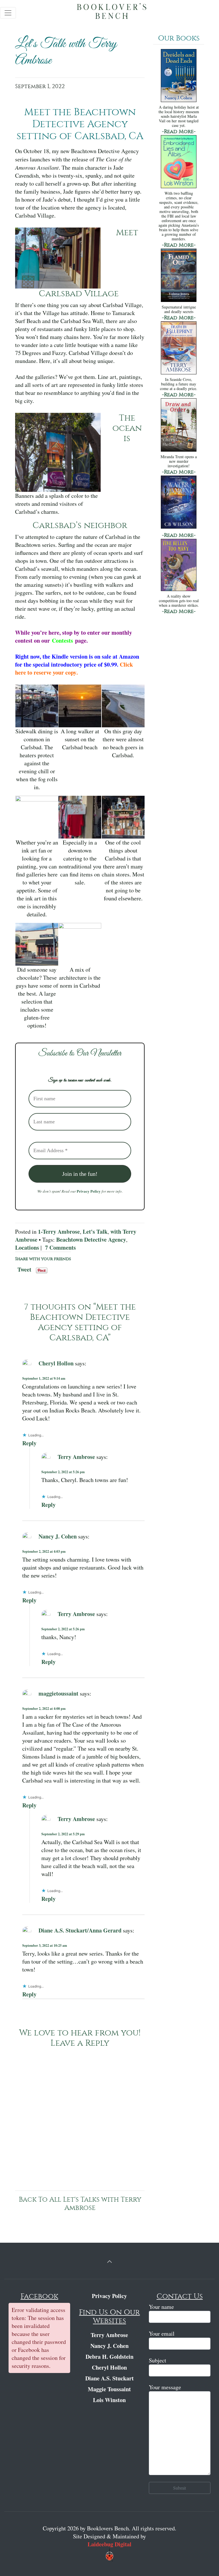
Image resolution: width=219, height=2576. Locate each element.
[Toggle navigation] (8, 13)
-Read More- (179, 132)
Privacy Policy (89, 1191)
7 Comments (60, 1248)
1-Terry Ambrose (59, 1232)
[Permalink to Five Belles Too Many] (179, 566)
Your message (165, 2387)
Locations (27, 1248)
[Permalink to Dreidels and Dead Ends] (179, 76)
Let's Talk (95, 1232)
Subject (158, 2360)
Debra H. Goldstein (109, 2357)
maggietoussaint (58, 1693)
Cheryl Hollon (56, 1363)
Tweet (24, 1268)
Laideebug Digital (109, 2544)
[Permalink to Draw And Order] (179, 426)
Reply (29, 1443)
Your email (162, 2334)
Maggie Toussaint (109, 2389)
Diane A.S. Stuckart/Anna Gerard (80, 1930)
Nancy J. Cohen (58, 1536)
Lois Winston (109, 2400)
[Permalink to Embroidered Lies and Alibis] (179, 162)
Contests (62, 641)
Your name (161, 2307)
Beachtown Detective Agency (91, 1240)
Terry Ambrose (76, 1457)
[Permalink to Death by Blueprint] (179, 349)
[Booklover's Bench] (112, 13)
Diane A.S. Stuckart (109, 2378)
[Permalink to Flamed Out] (179, 276)
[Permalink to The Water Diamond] (179, 503)
